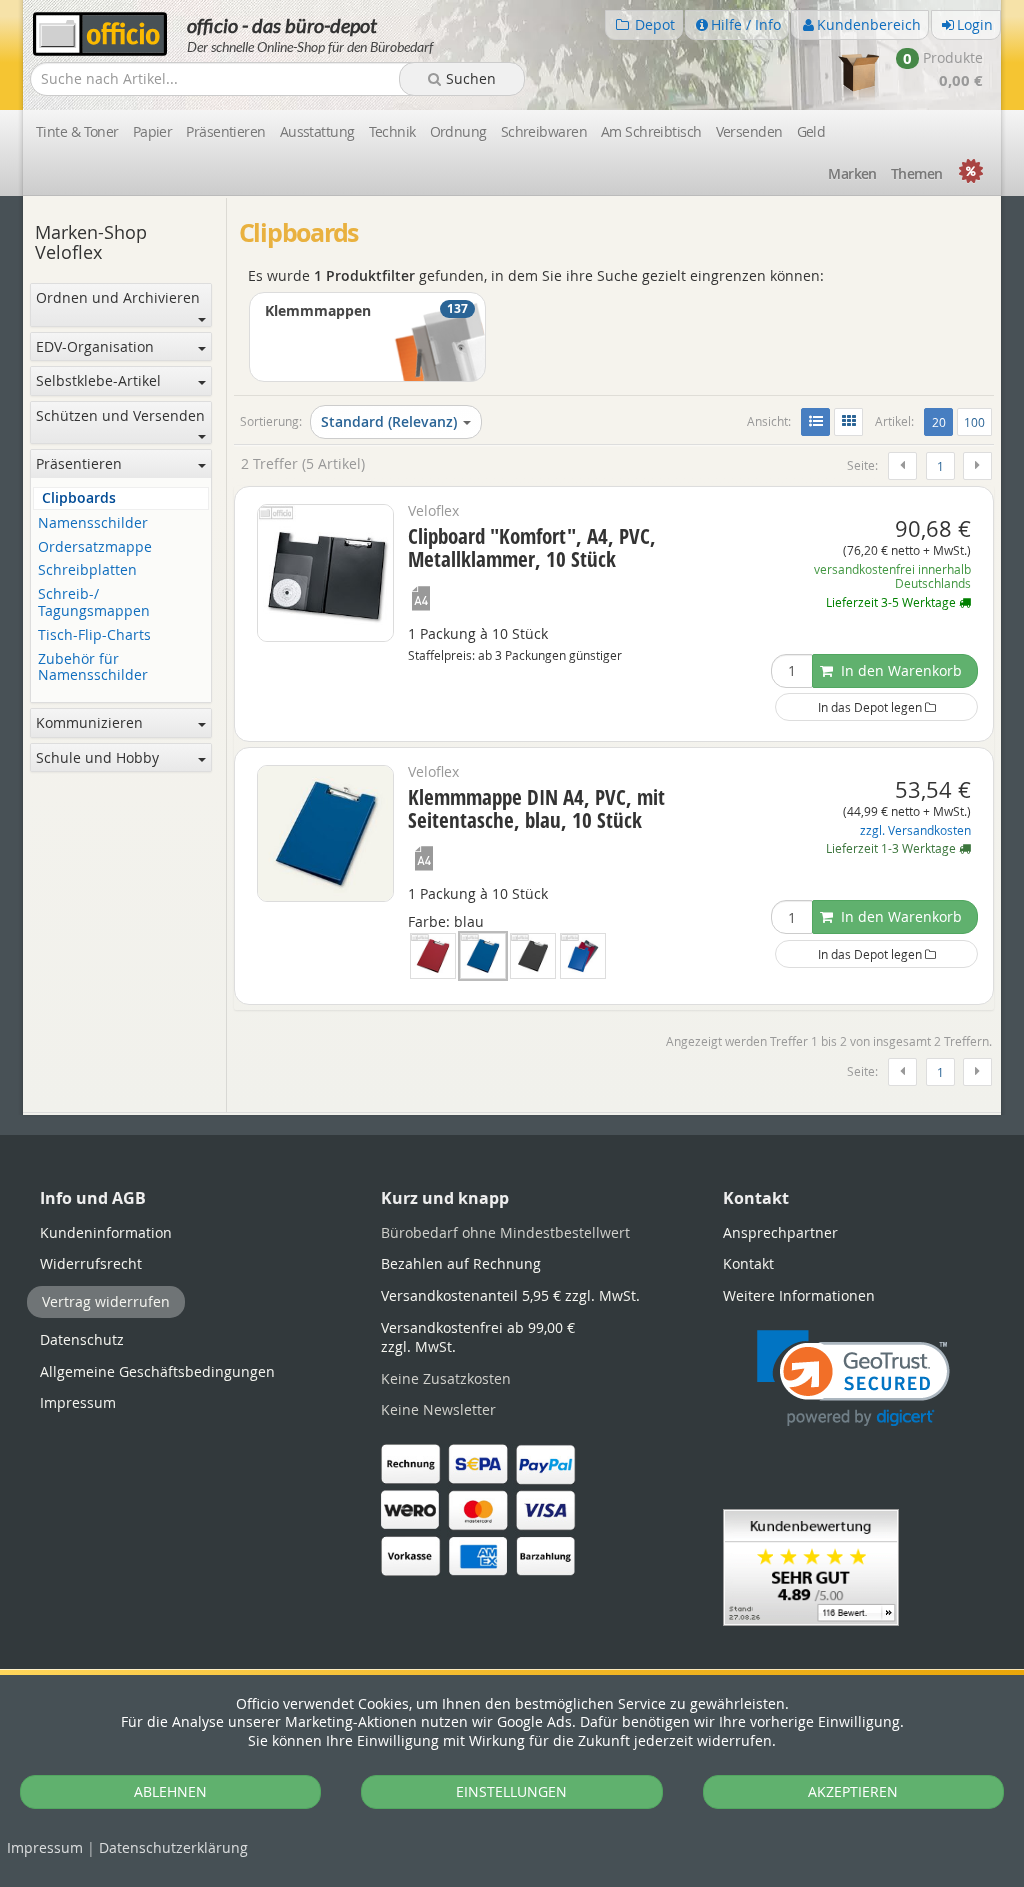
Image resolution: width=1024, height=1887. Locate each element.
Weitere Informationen (799, 1295)
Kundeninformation (106, 1232)
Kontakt (748, 1263)
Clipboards (79, 498)
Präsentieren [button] (79, 463)
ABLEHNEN (170, 1791)
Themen (917, 173)
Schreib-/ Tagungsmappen (94, 603)
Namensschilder (93, 523)
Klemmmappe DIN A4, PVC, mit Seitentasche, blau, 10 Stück (536, 808)
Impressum (45, 1847)
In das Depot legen (871, 707)
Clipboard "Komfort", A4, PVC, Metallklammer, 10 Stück (532, 547)
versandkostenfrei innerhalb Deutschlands (892, 576)
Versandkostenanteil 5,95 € (510, 1295)
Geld (811, 131)
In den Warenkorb (899, 670)
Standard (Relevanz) (389, 421)
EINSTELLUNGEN (511, 1791)
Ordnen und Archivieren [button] (118, 297)
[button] (853, 1378)
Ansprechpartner (780, 1232)
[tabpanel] (512, 1113)
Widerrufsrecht (91, 1263)
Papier (153, 131)
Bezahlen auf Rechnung (461, 1263)
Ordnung (458, 131)
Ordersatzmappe (95, 547)
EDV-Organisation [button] (95, 346)
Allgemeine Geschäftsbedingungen (157, 1371)
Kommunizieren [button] (89, 722)
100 (974, 422)
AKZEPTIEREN (853, 1791)
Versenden (749, 131)
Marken (852, 173)
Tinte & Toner (77, 131)
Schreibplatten (87, 570)
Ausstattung (317, 131)
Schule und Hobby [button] (97, 757)
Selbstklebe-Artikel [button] (98, 380)
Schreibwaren (544, 131)
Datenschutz (173, 1847)
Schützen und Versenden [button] (120, 415)
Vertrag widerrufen (106, 1301)
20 (942, 421)
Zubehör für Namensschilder (93, 668)
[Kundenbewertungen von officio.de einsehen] (811, 1565)
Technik (392, 131)
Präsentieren (225, 131)
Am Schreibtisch (651, 131)
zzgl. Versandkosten (915, 830)
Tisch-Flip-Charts (94, 635)
